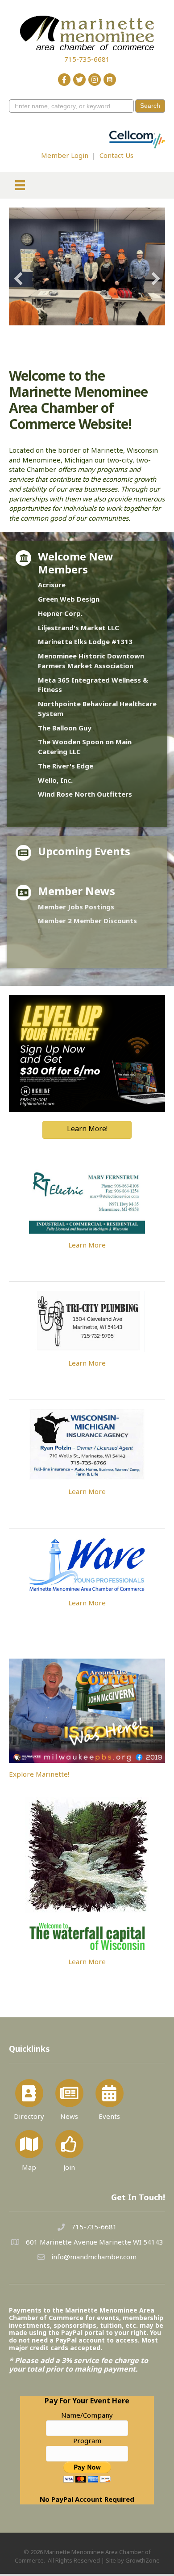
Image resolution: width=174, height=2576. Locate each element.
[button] (18, 272)
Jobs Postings (90, 892)
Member (52, 892)
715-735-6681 (87, 59)
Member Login (65, 155)
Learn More (87, 1231)
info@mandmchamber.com (94, 2242)
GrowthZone (143, 2546)
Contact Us (116, 155)
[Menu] (20, 185)
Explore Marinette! (39, 1759)
